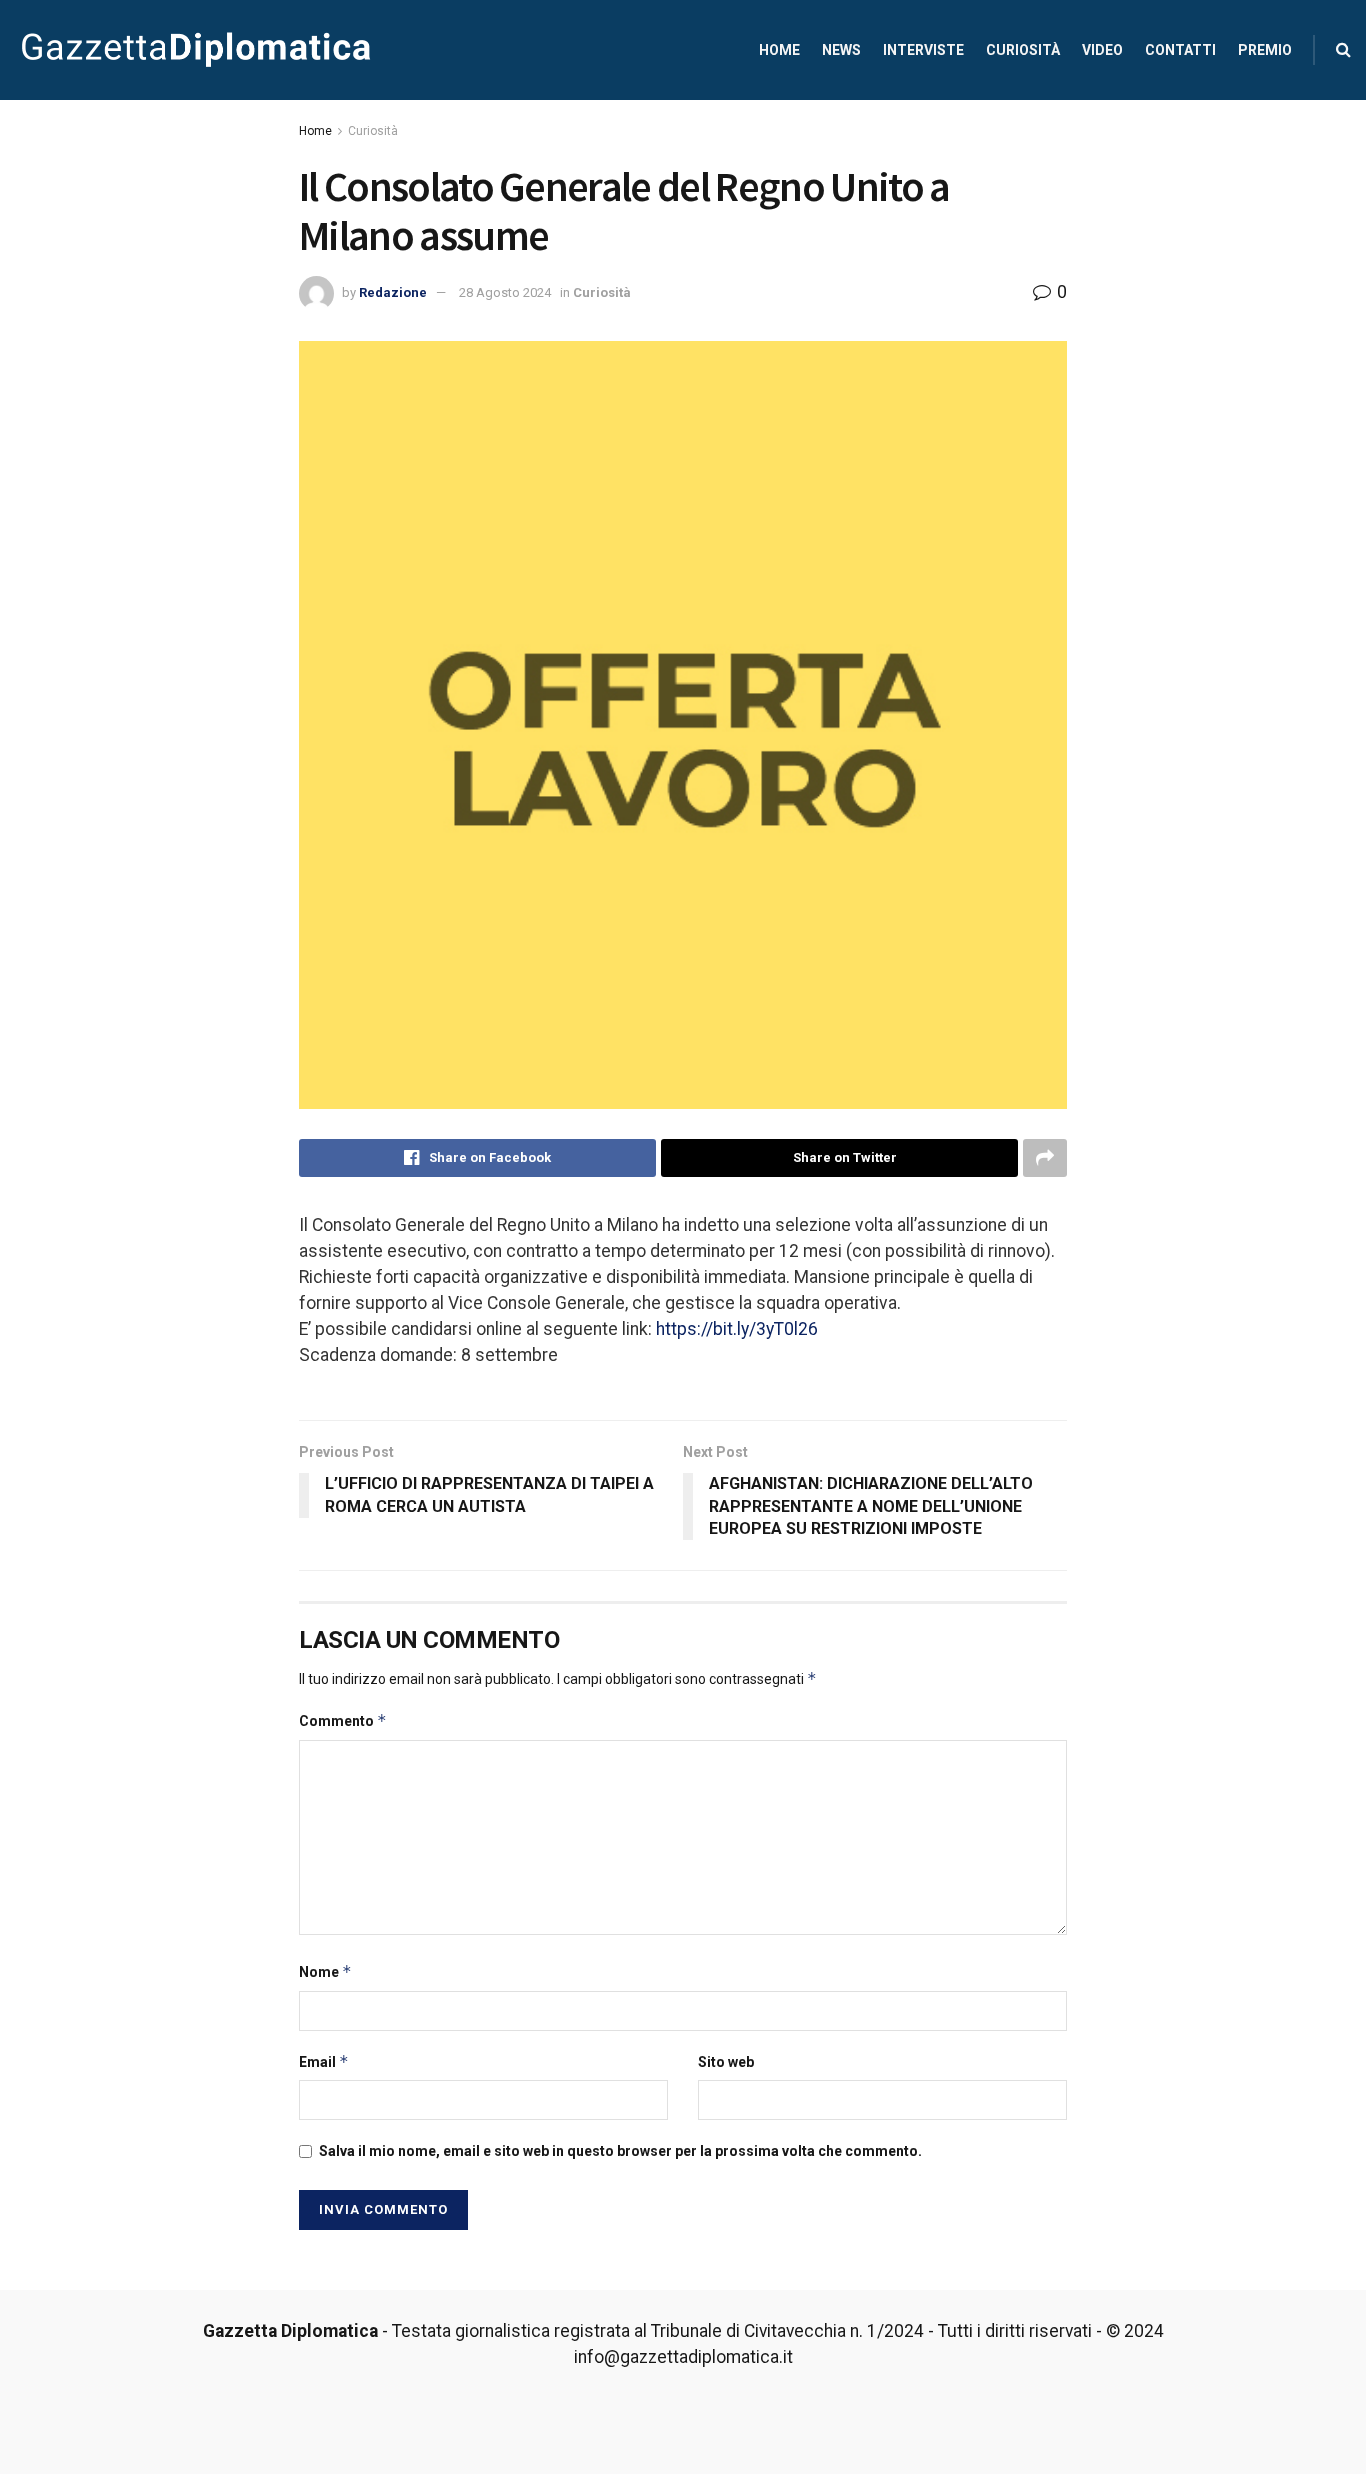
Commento (343, 1720)
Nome (325, 1971)
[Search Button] (1343, 50)
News (841, 50)
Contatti (1180, 50)
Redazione (393, 292)
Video (1102, 50)
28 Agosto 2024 (505, 292)
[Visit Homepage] (196, 50)
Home (779, 50)
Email (324, 2061)
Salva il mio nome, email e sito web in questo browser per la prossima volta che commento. (620, 2151)
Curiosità (1023, 50)
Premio (1265, 50)
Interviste (923, 50)
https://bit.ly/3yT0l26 (737, 1329)
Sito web (726, 2062)
